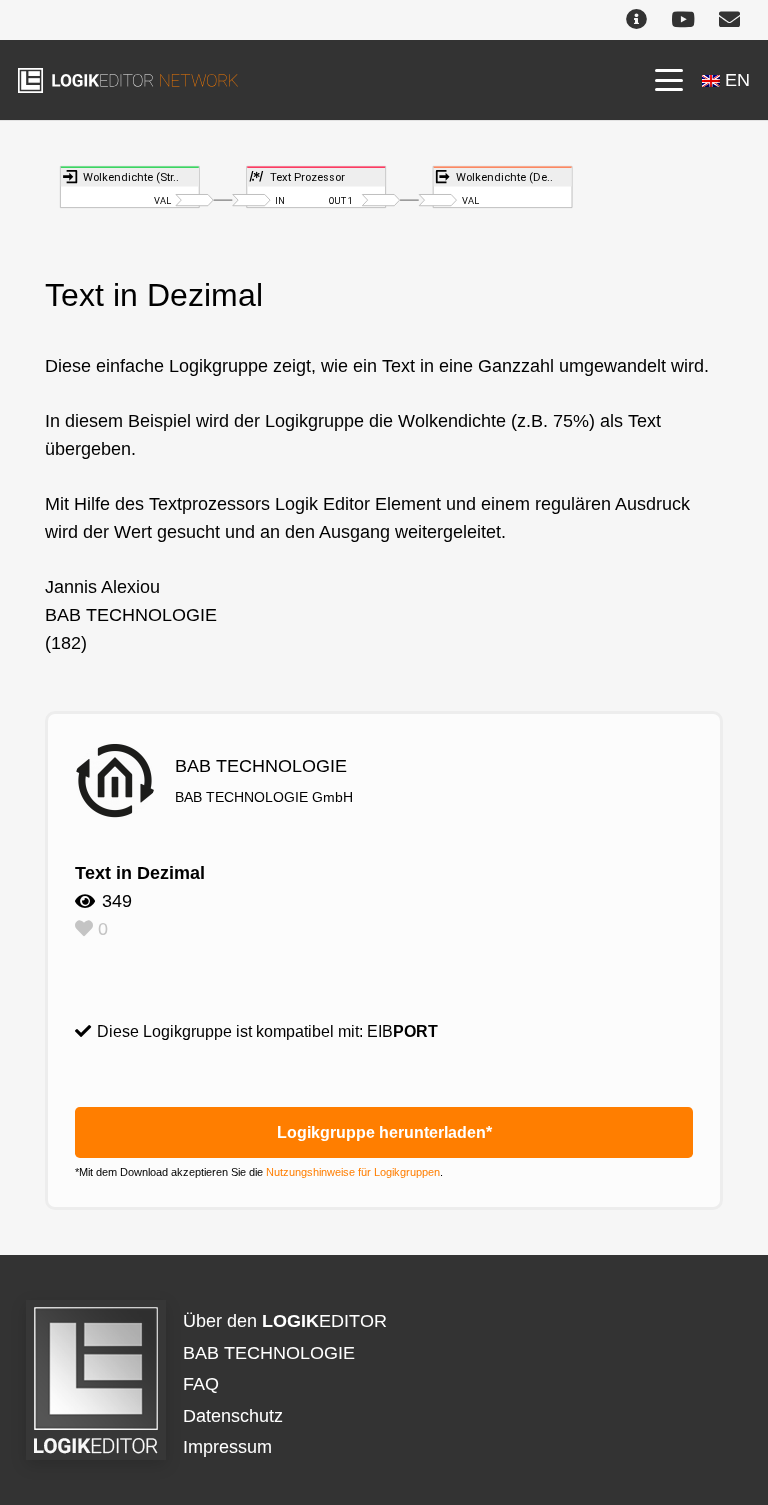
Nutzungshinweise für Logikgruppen (353, 1172)
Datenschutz (233, 1416)
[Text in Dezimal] (384, 179)
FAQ (201, 1384)
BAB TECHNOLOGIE (269, 1353)
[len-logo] (128, 80)
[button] (668, 80)
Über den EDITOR (285, 1321)
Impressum (227, 1447)
